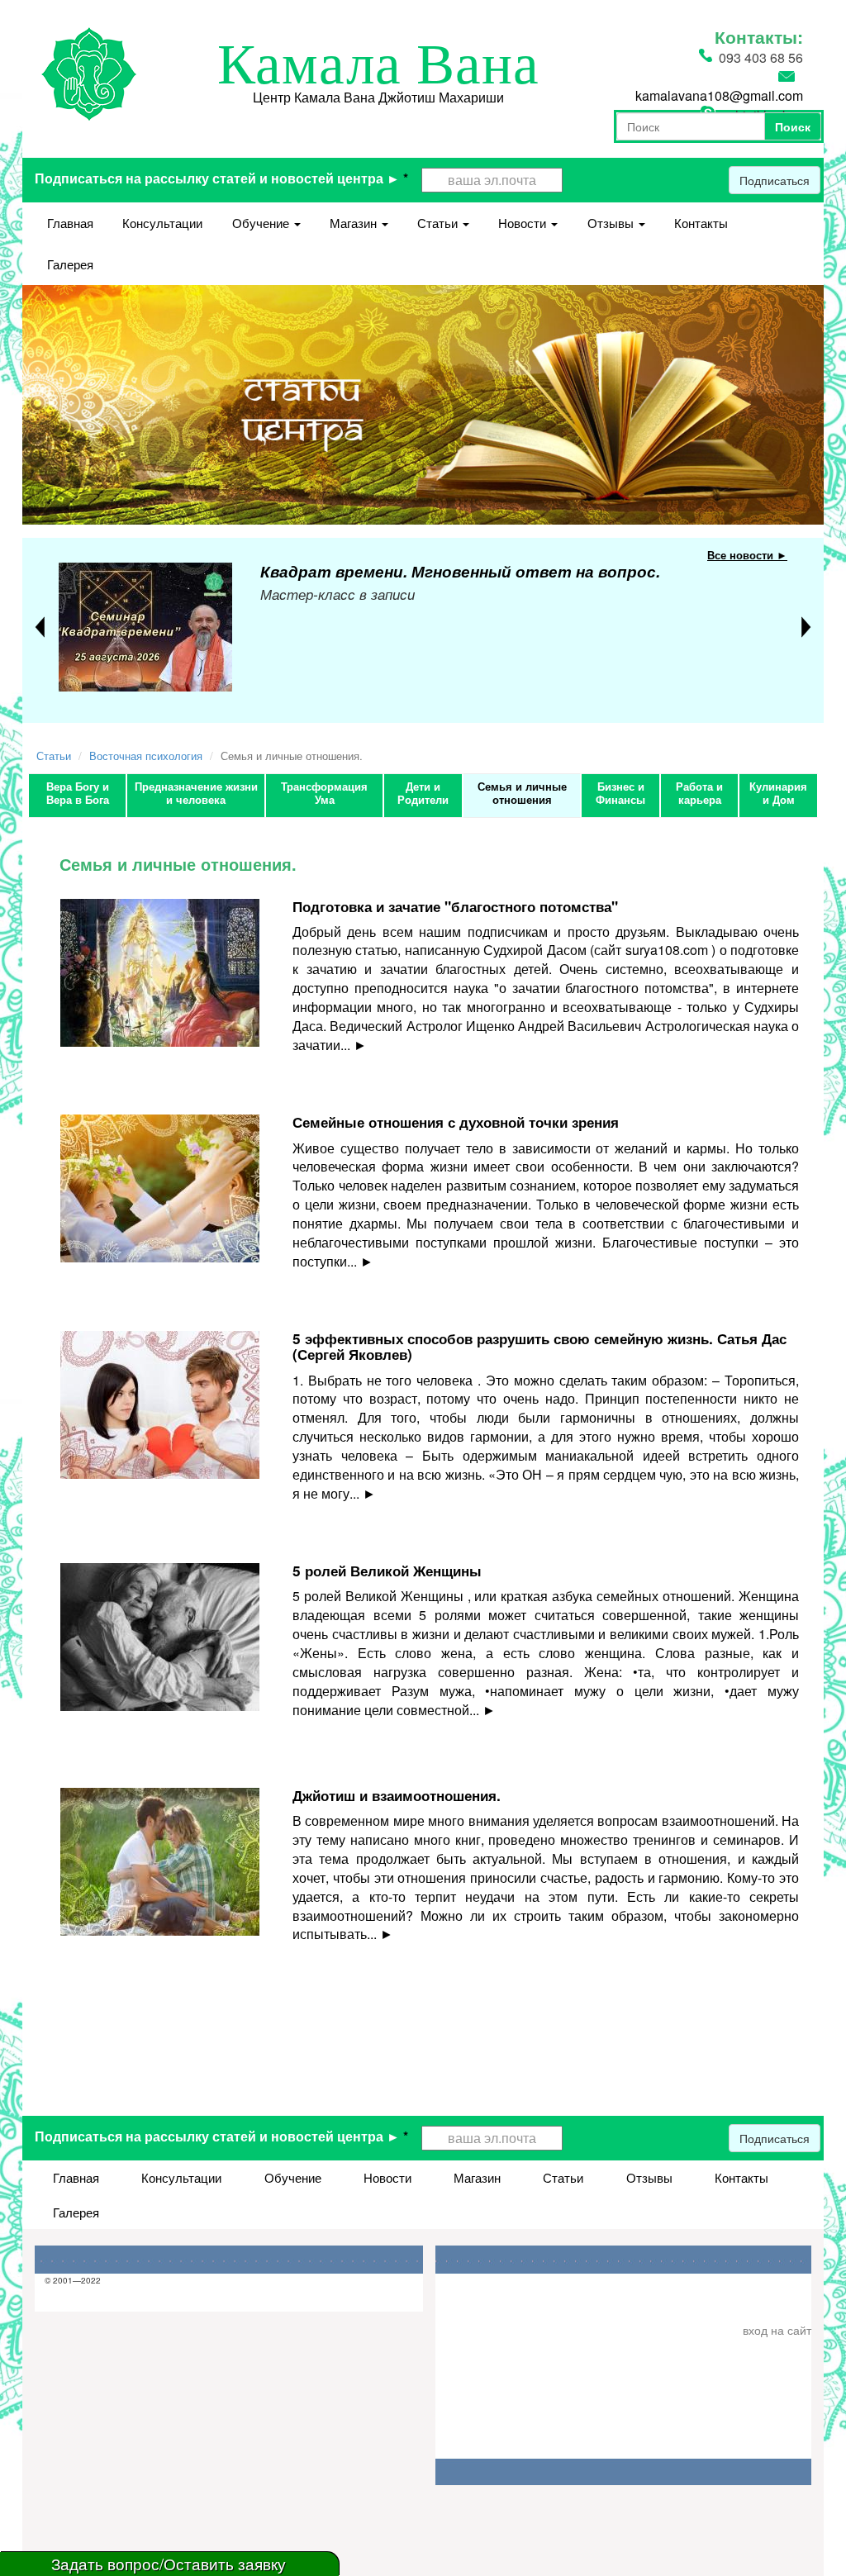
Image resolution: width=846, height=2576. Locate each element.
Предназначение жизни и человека (196, 793)
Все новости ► (747, 555)
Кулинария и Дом (778, 793)
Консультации (162, 223)
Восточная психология (146, 756)
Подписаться (775, 180)
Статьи (439, 223)
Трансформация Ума (324, 793)
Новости (524, 223)
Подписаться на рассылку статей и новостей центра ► (221, 178)
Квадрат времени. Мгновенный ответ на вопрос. (460, 571)
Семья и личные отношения (522, 793)
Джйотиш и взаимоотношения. (397, 1795)
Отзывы (612, 223)
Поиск (793, 126)
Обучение (262, 223)
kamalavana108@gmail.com (719, 95)
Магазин (355, 223)
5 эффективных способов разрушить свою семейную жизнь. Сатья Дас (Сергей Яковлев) (539, 1346)
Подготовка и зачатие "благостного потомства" (455, 906)
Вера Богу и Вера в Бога (78, 793)
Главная (70, 223)
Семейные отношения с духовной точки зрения (456, 1122)
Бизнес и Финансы (620, 793)
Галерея (70, 264)
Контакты (701, 223)
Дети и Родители (423, 793)
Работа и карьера (699, 793)
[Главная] (89, 72)
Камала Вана (378, 64)
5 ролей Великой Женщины (387, 1571)
